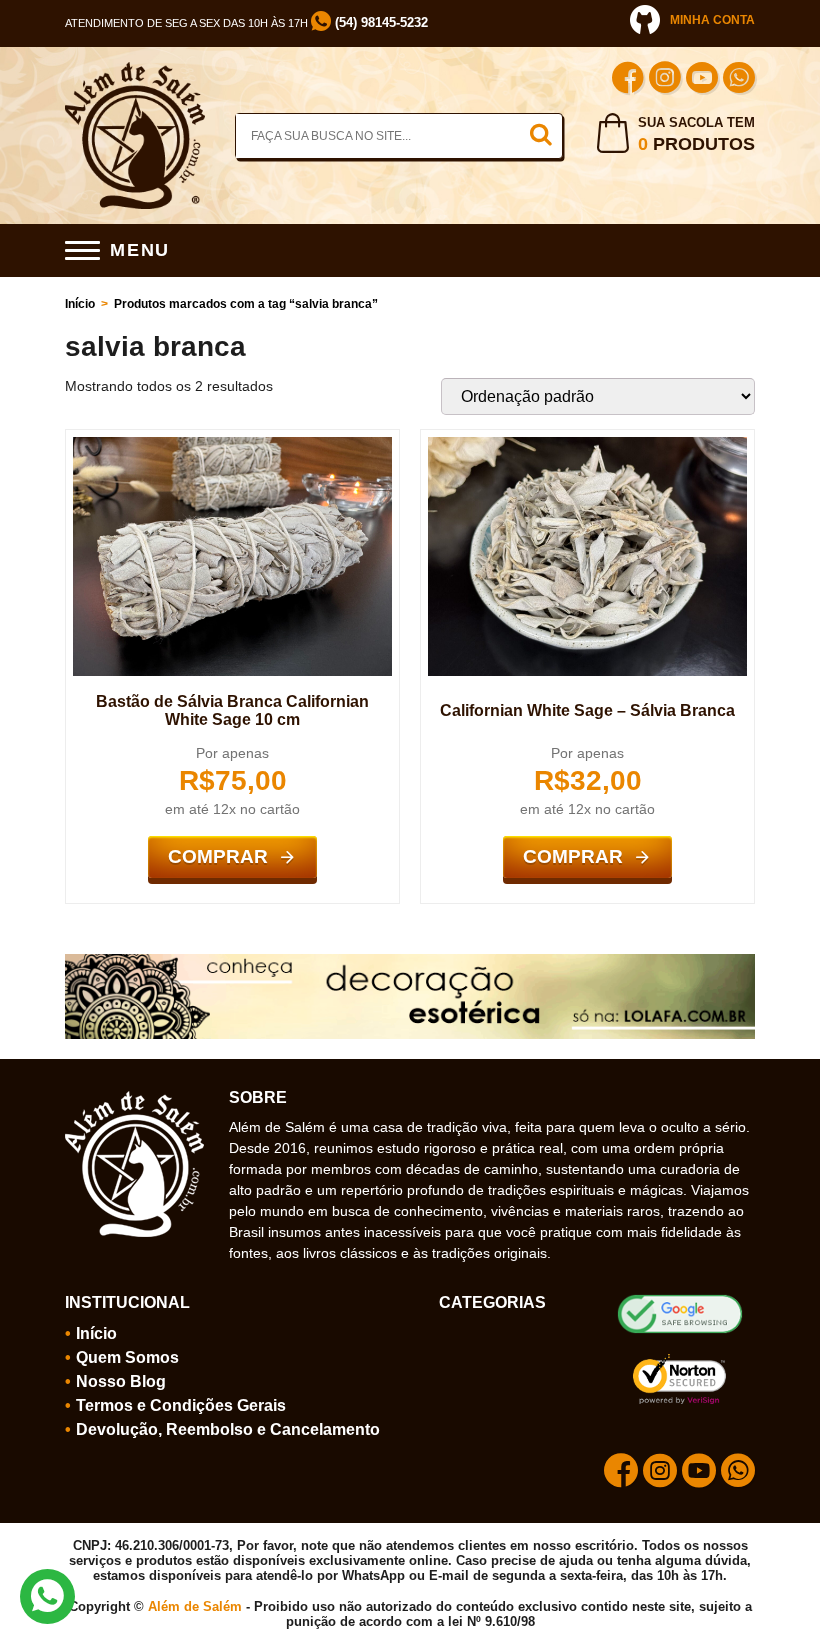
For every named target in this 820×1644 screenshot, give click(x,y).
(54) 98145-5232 (379, 22)
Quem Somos (127, 1357)
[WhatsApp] (739, 80)
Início (80, 304)
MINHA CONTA (712, 20)
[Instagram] (665, 80)
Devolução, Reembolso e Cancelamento (228, 1429)
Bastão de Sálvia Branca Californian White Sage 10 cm (232, 710)
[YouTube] (702, 80)
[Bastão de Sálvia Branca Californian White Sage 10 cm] (232, 445)
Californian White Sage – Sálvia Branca (587, 710)
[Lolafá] (410, 962)
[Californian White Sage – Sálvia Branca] (587, 445)
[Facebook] (628, 80)
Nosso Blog (121, 1381)
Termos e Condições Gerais (181, 1405)
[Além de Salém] (135, 70)
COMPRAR (218, 856)
